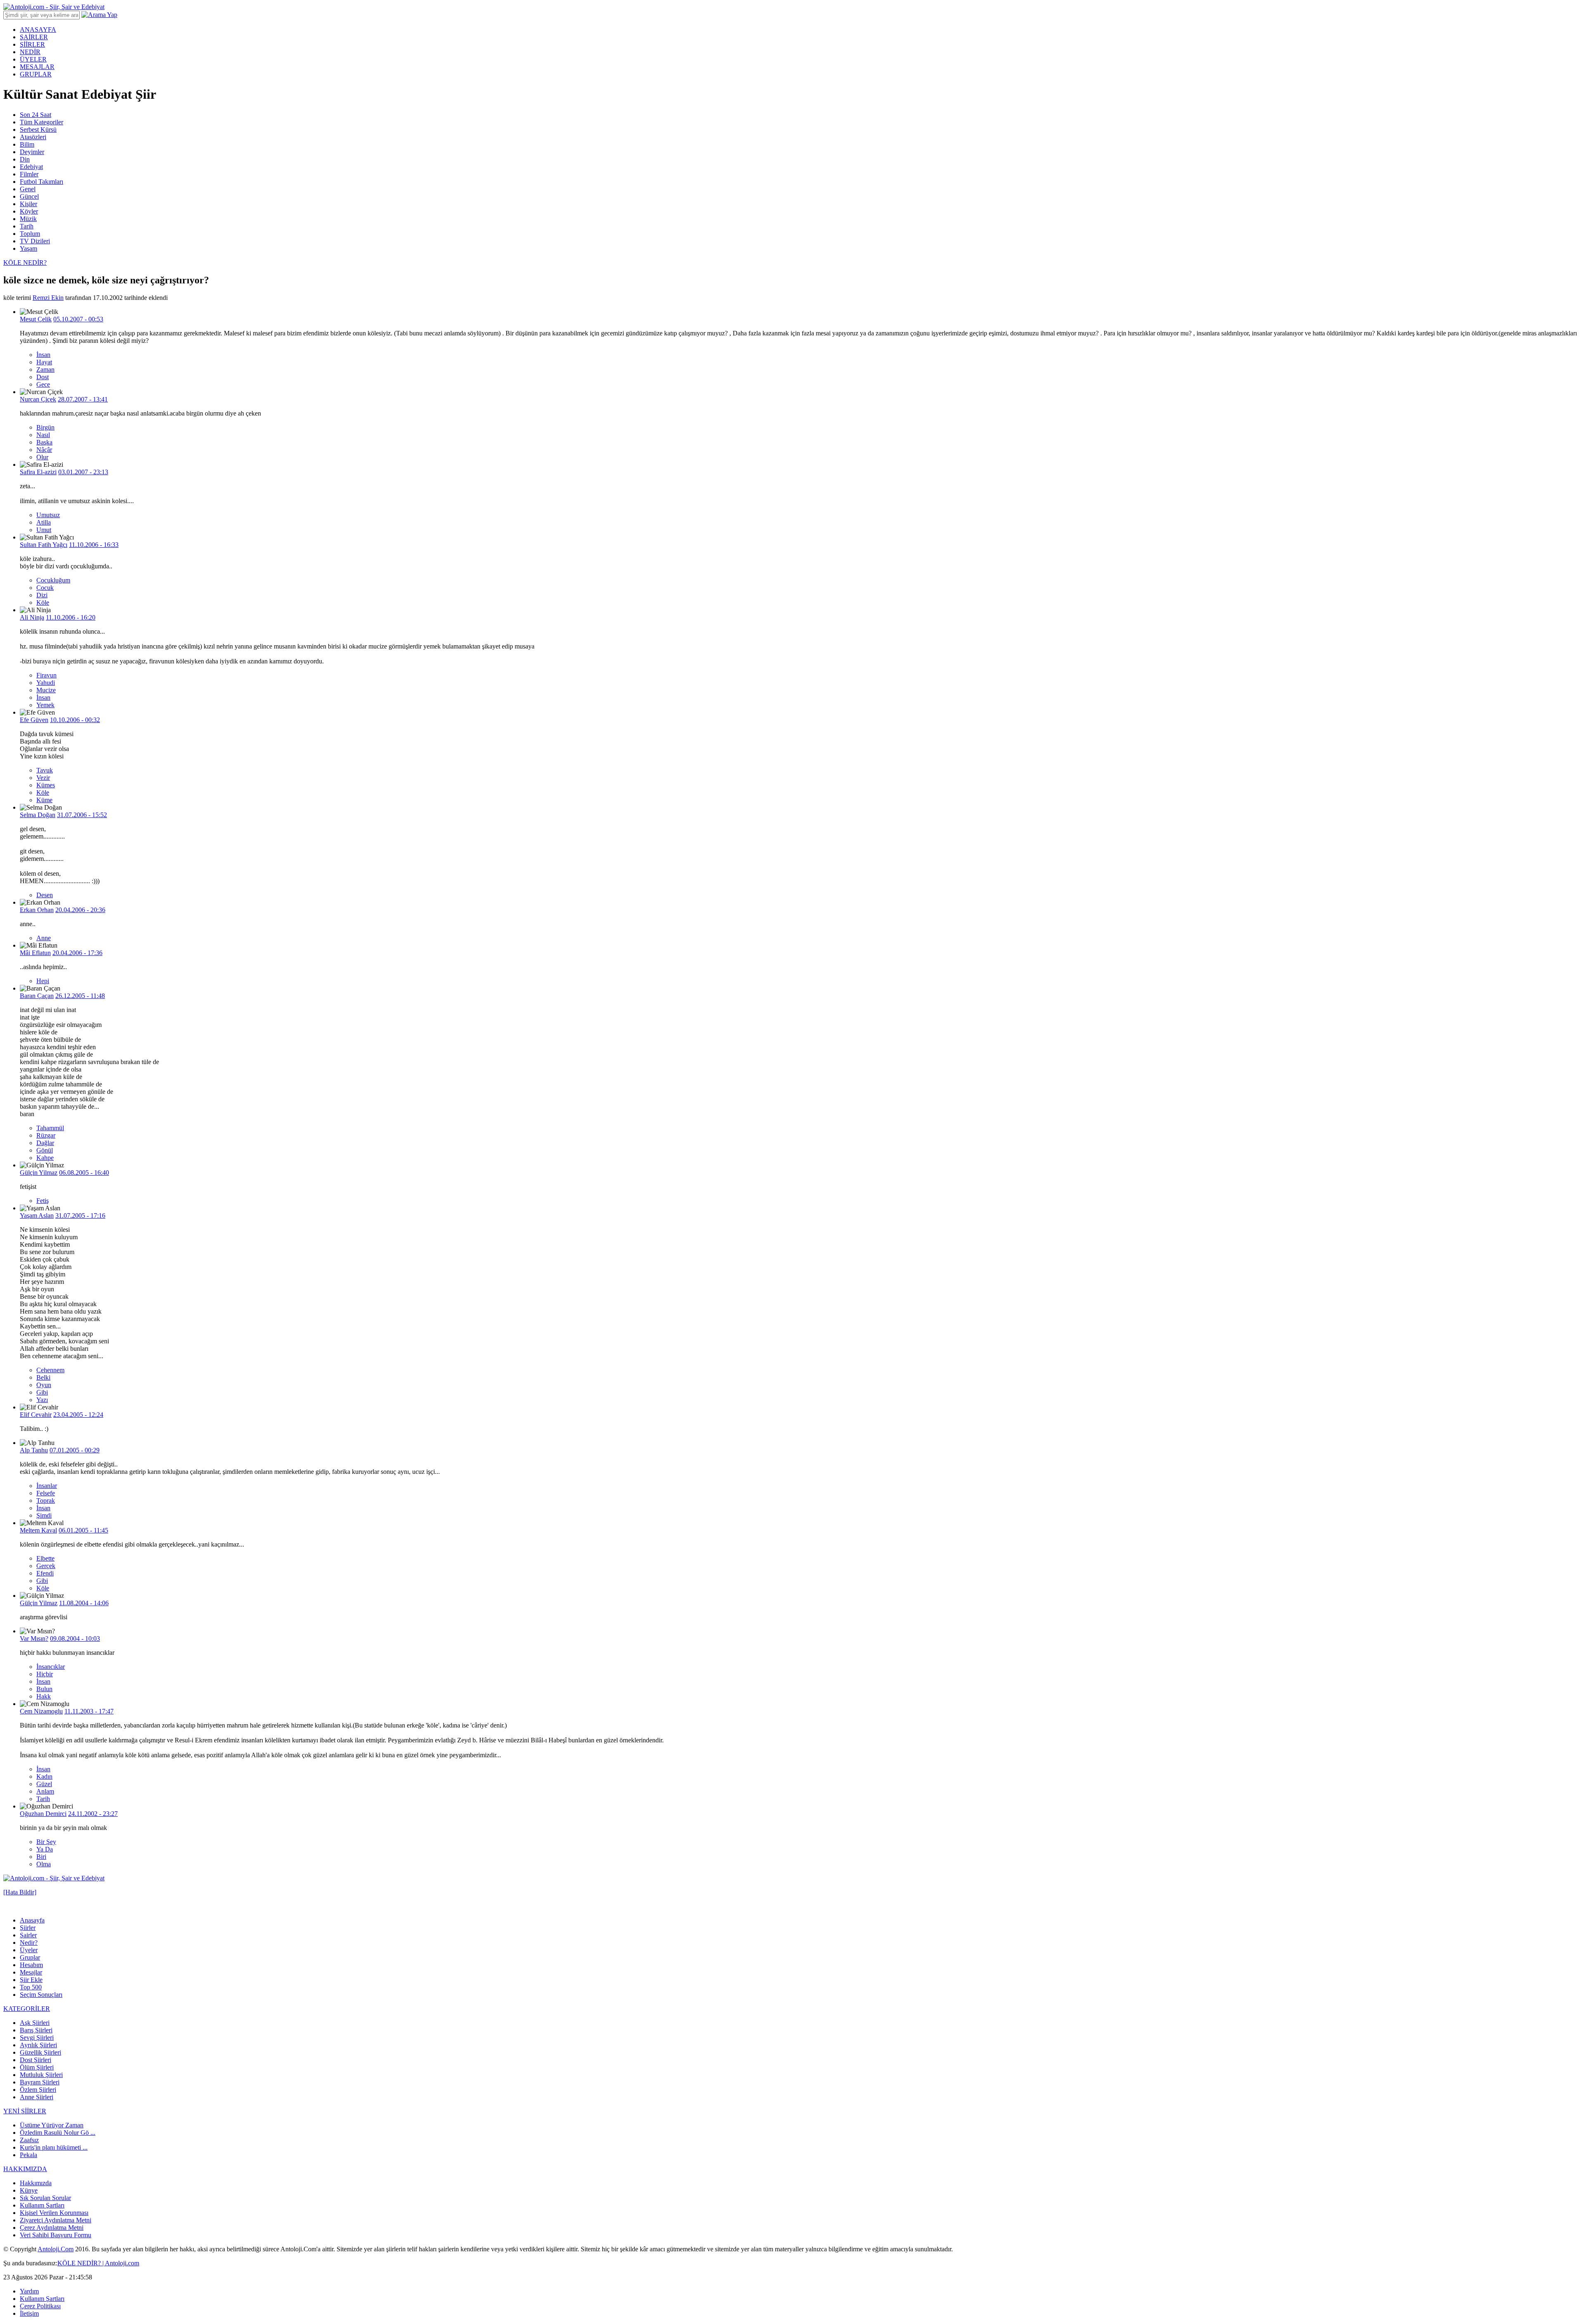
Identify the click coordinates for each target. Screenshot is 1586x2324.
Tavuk (45, 770)
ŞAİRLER (34, 37)
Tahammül (50, 1128)
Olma (44, 1864)
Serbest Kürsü (38, 130)
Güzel (44, 1784)
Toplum (30, 234)
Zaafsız (29, 2140)
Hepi (43, 981)
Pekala (28, 2155)
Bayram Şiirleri (40, 2082)
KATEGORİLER (27, 2009)
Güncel (29, 196)
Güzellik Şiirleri (40, 2052)
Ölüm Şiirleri (37, 2067)
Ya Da (45, 1849)
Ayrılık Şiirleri (38, 2045)
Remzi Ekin (48, 298)
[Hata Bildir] (20, 1892)
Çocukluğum (53, 580)
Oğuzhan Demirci (43, 1814)
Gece (43, 384)
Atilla (44, 522)
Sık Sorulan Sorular (45, 2198)
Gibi (42, 1392)
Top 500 (31, 1987)
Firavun (46, 675)
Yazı (42, 1400)
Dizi (42, 595)
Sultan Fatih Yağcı (44, 545)
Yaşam (28, 248)
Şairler (28, 1935)
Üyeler (29, 1950)
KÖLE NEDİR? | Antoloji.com (98, 2263)
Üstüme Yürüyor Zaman (52, 2125)
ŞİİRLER (32, 44)
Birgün (45, 427)
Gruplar (30, 1957)
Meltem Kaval (38, 1530)
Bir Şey (46, 1842)
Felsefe (46, 1493)
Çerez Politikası (40, 2306)
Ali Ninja (32, 617)
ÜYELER (33, 59)
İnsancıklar (51, 1667)
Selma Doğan (38, 815)
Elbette (45, 1558)
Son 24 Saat (36, 115)
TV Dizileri (35, 241)
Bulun (44, 1689)
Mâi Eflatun (35, 953)
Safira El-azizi (38, 472)
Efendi (45, 1573)
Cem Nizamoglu (41, 1711)
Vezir (43, 778)
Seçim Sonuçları (41, 1995)
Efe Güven (34, 720)
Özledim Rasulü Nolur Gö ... (58, 2133)
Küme (44, 800)
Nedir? (29, 1943)
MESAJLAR (37, 67)
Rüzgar (46, 1135)
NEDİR (30, 52)
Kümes (46, 785)
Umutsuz (48, 515)
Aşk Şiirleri (35, 2023)
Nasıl (43, 435)
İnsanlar (47, 1486)
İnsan (43, 355)
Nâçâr (44, 450)
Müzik (28, 219)
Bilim (27, 144)
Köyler (29, 211)
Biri (41, 1857)
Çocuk (45, 588)
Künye (29, 2190)
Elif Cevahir (36, 1415)
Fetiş (43, 1201)
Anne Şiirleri (37, 2097)
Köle (43, 602)
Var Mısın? (34, 1638)
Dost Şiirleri (36, 2060)
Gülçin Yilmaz (39, 1173)
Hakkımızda (36, 2183)
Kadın (44, 1776)
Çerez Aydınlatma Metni (52, 2228)
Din (25, 159)
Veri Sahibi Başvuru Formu (56, 2235)
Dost (43, 377)
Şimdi (44, 1515)
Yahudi (46, 683)
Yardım (29, 2291)
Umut (44, 530)
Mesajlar (31, 1972)
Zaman (45, 370)
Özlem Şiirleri (38, 2090)
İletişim (29, 2313)
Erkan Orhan (37, 910)
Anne (44, 938)
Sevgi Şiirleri (37, 2038)
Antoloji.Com (56, 2249)
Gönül (45, 1150)
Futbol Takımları (42, 182)
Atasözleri (33, 137)
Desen (45, 895)
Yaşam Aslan (37, 1215)
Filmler (29, 174)
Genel (28, 189)
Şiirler (28, 1928)
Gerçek (46, 1566)
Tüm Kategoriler (42, 122)
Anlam (45, 1791)
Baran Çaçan (37, 996)
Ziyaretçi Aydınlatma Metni (56, 2220)
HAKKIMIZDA (25, 2169)
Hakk (44, 1696)
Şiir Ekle (31, 1980)
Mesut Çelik (36, 319)
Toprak (46, 1501)
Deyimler (32, 152)
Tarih (27, 226)
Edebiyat (31, 167)
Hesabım (31, 1965)
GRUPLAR (36, 74)
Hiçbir (45, 1674)
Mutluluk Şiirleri (41, 2075)
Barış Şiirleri (36, 2030)
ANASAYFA (38, 30)
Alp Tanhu (34, 1450)
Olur (42, 457)
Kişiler (28, 204)
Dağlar (45, 1143)
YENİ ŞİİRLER (25, 2111)
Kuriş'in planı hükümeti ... (54, 2147)
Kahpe (45, 1158)
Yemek (45, 705)
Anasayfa (32, 1920)
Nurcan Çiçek (38, 399)
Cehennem (50, 1370)
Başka (44, 442)
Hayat (44, 362)
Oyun (44, 1385)
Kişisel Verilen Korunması (54, 2213)
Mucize (46, 690)
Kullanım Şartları (42, 2205)
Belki (43, 1377)
